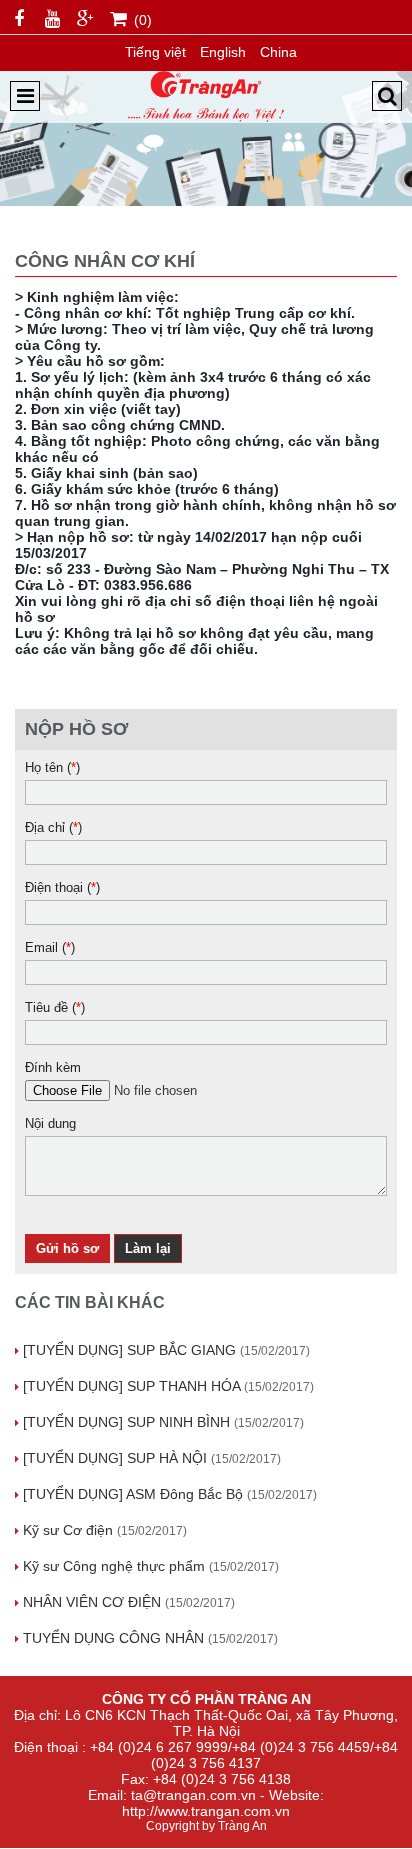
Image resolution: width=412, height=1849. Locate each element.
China (278, 52)
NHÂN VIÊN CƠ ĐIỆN (129, 1602)
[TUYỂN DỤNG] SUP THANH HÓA (168, 1386)
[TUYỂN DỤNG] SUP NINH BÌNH (163, 1422)
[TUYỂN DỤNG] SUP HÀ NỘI (152, 1458)
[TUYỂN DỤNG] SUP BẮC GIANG (166, 1350)
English (223, 52)
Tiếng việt (155, 52)
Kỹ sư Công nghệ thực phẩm (151, 1566)
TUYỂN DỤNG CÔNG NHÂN (150, 1638)
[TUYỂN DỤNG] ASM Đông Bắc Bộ (170, 1494)
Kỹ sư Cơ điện (105, 1530)
